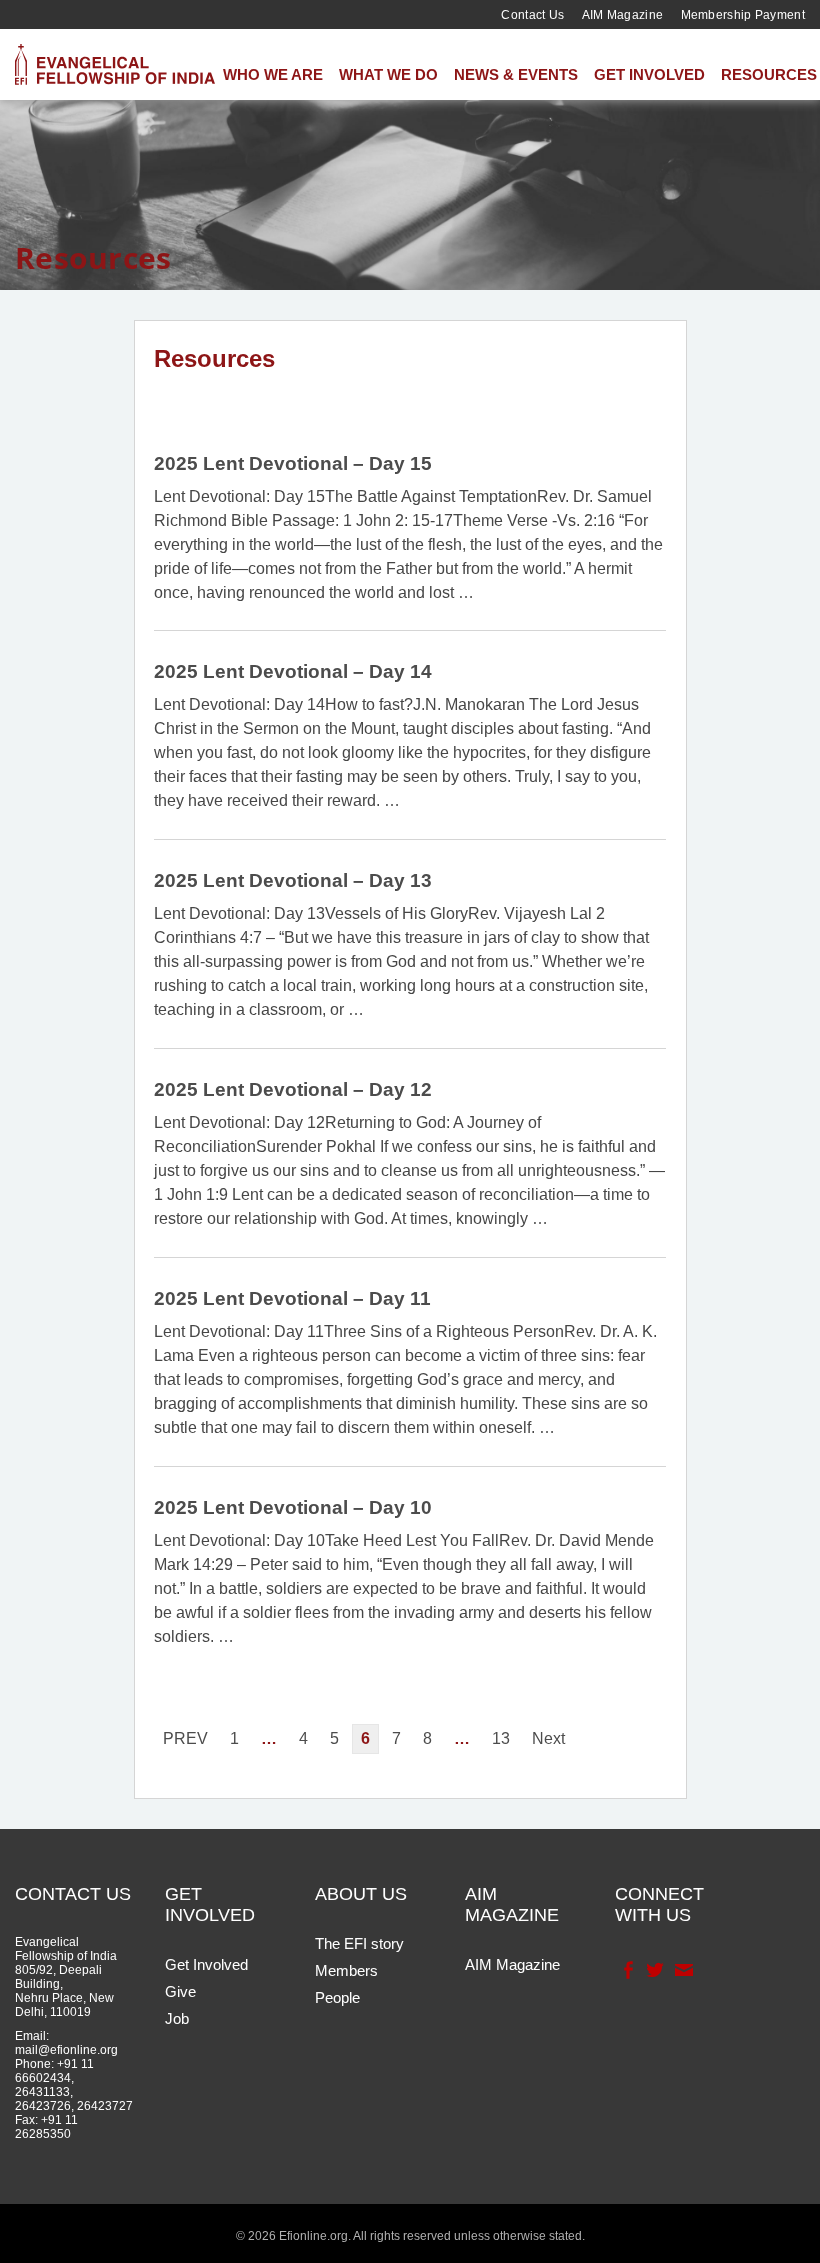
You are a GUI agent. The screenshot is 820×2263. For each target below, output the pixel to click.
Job (177, 2018)
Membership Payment (743, 15)
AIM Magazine (623, 15)
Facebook (626, 1970)
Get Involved (649, 74)
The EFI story (359, 1943)
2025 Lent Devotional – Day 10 (293, 1507)
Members (346, 1970)
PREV (185, 1738)
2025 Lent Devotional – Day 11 (292, 1298)
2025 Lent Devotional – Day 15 (293, 463)
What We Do (388, 74)
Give (180, 1991)
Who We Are (273, 74)
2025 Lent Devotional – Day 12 (293, 1089)
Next (548, 1738)
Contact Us (532, 15)
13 (501, 1738)
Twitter (653, 1970)
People (337, 1997)
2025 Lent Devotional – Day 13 (293, 880)
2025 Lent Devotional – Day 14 (293, 671)
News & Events (516, 74)
